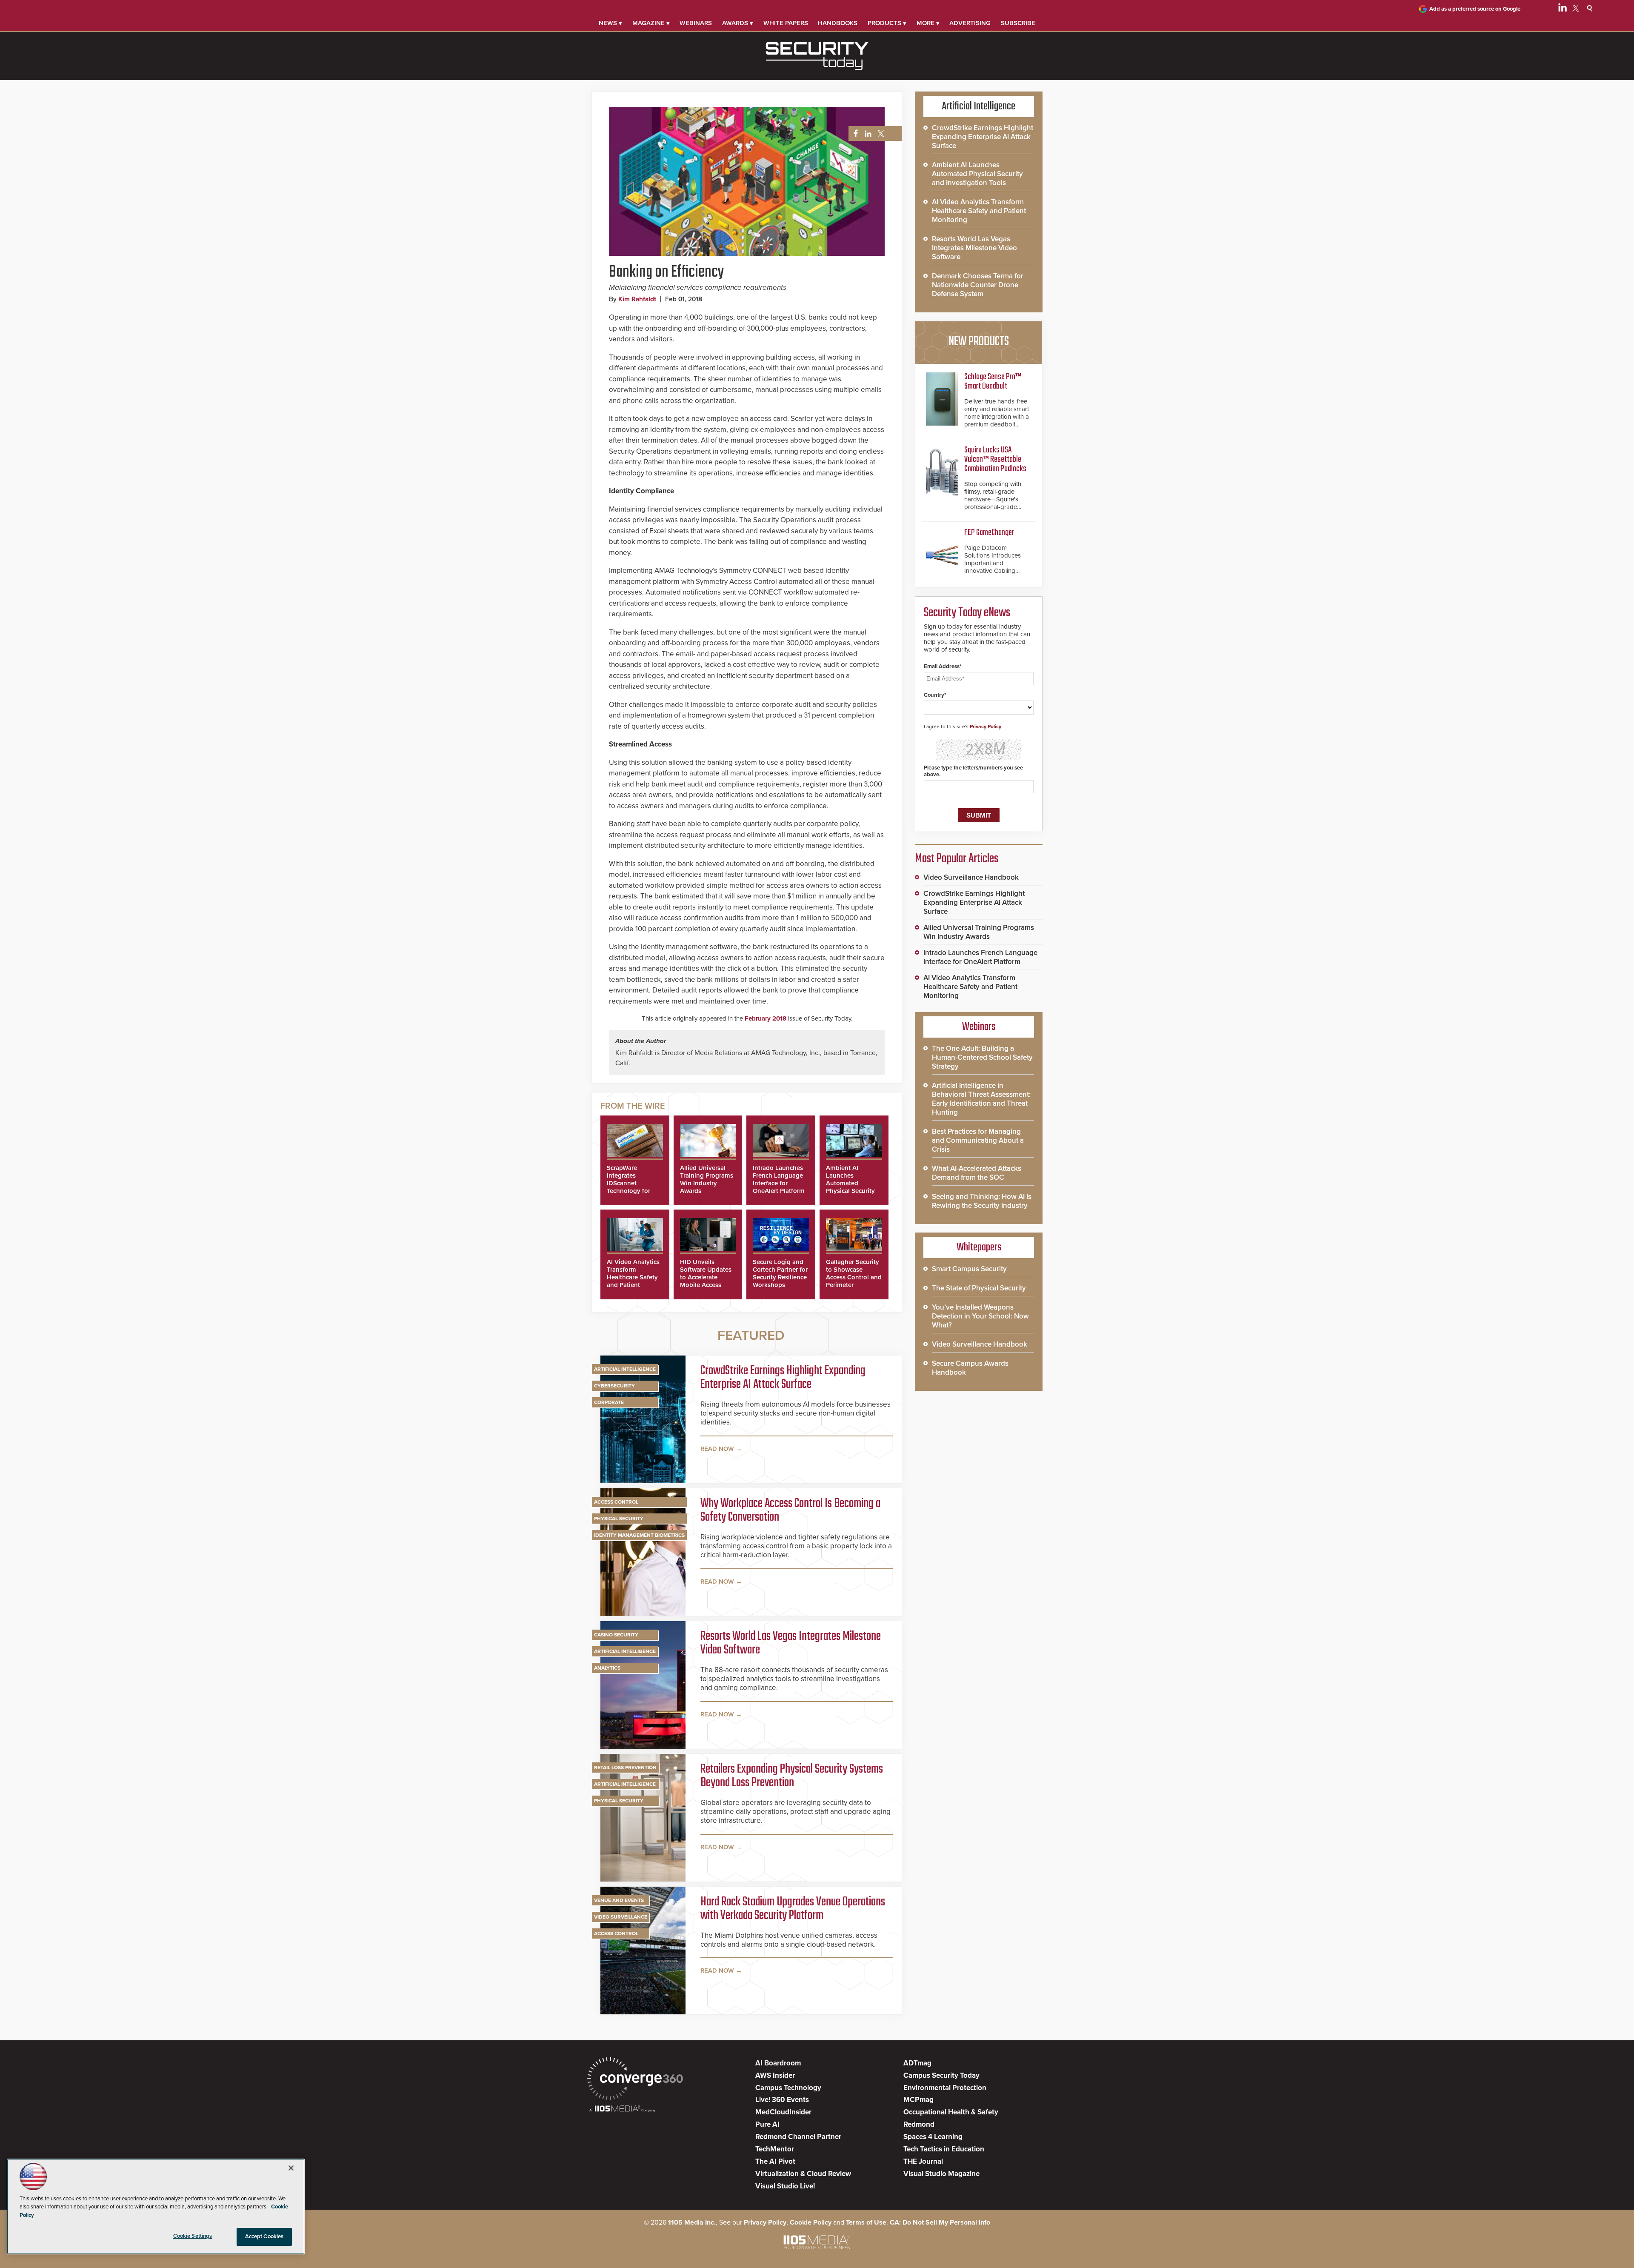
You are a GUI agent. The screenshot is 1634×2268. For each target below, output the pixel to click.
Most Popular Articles (957, 859)
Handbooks (838, 23)
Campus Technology (788, 2088)
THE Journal (923, 2161)
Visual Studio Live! (785, 2186)
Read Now (717, 1449)
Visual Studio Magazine (941, 2174)
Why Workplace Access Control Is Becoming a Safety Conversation (790, 1510)
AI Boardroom (778, 2063)
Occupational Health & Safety (951, 2112)
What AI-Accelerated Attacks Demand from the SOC (977, 1173)
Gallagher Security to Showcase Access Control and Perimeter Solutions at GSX (854, 1277)
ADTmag (917, 2063)
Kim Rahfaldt (637, 299)
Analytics (607, 1668)
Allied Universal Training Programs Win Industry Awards (707, 1179)
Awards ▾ (738, 23)
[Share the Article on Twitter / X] (880, 134)
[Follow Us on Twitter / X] (1576, 9)
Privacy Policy (986, 726)
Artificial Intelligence (625, 1369)
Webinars (696, 23)
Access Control (616, 1502)
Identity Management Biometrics (639, 1535)
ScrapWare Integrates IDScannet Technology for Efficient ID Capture (628, 1187)
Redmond (919, 2124)
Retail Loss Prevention (625, 1767)
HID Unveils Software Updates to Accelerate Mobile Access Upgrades (706, 1277)
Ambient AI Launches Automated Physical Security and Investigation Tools (851, 1187)
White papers (786, 23)
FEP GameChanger (989, 533)
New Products (979, 342)
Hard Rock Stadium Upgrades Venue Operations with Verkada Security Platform (793, 1909)
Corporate (609, 1402)
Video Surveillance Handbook (971, 877)
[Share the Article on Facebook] (853, 134)
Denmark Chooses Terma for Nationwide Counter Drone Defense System (978, 285)
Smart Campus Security (969, 1269)
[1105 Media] (622, 2109)
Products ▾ (887, 23)
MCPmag (918, 2100)
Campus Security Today (941, 2075)
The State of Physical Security (979, 1288)
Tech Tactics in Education (944, 2149)
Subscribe (1018, 23)
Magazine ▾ (651, 23)
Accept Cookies (264, 2237)
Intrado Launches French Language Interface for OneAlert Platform (779, 1179)
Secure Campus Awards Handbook (970, 1368)
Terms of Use (866, 2222)
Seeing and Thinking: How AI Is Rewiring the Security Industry (982, 1201)
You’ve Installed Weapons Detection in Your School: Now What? (980, 1316)
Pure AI (767, 2124)
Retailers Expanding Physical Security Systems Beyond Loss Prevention (792, 1776)
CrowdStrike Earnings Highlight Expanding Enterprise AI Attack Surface (783, 1378)
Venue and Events (619, 1900)
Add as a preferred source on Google (1475, 9)
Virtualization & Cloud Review (803, 2174)
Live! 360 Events (782, 2100)
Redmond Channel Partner (798, 2137)
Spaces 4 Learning (933, 2137)
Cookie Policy (811, 2222)
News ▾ (610, 23)
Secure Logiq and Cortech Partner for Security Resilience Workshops (780, 1273)
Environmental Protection (945, 2088)
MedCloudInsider (783, 2112)
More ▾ (928, 23)
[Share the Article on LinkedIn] (867, 134)
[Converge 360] (635, 2080)
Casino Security (616, 1635)
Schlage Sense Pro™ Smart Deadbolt (993, 382)
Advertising (970, 23)
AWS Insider (775, 2075)
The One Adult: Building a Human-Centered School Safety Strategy (982, 1057)
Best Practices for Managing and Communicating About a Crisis (978, 1140)
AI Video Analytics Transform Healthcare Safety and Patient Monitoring (633, 1277)
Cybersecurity (614, 1386)
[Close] (291, 2168)
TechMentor (775, 2149)
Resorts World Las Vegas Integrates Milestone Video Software (791, 1643)
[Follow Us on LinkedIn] (1563, 9)
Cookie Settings (193, 2236)
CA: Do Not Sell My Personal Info (940, 2222)
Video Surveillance (621, 1917)
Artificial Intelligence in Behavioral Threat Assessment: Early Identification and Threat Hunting (981, 1099)
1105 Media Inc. (692, 2222)
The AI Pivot (775, 2161)
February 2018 (766, 1018)
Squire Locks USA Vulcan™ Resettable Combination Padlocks (995, 459)
